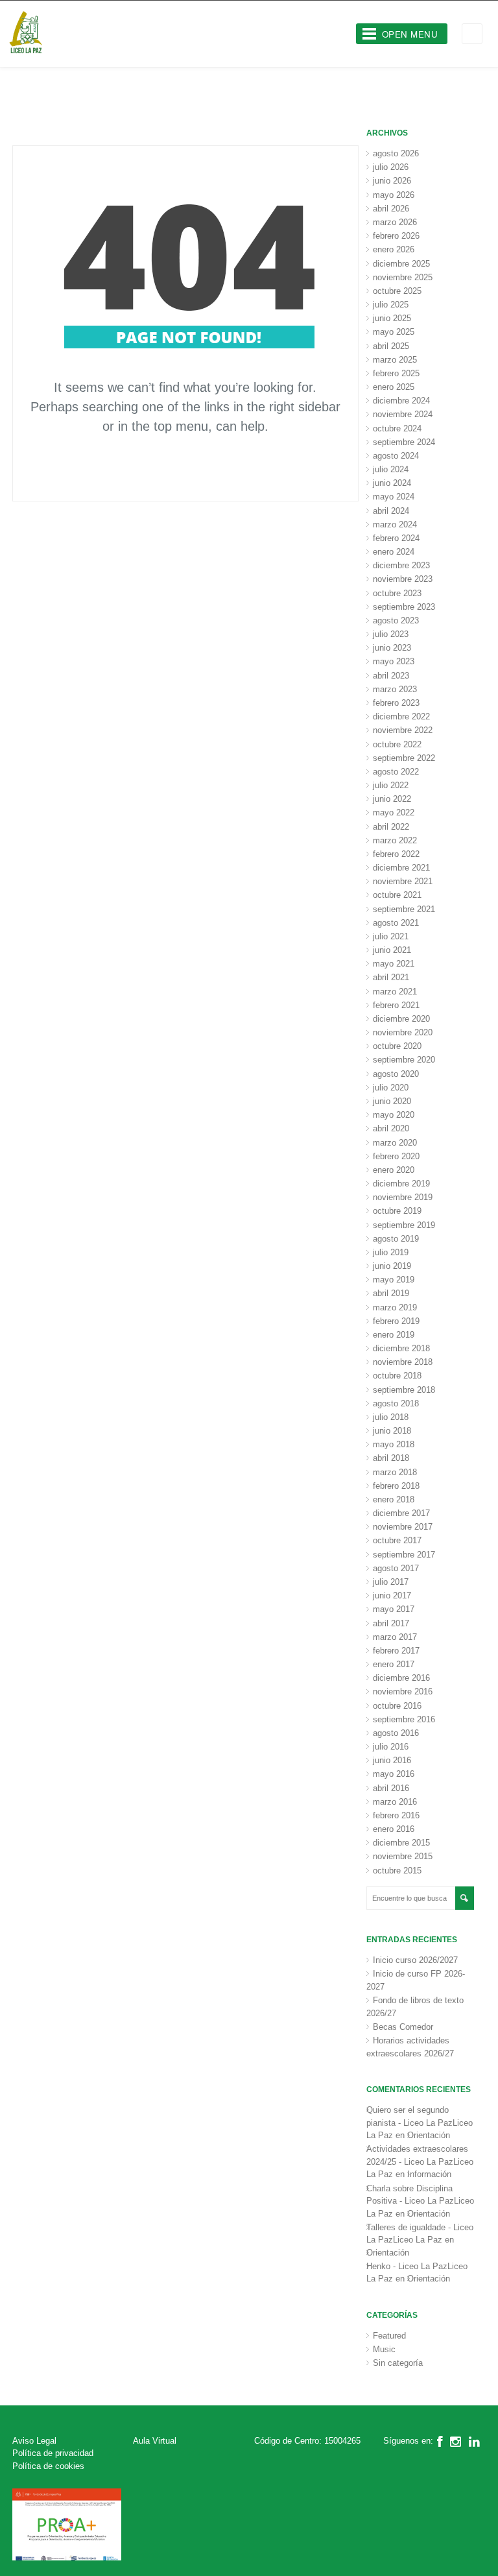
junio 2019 (392, 1266)
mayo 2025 (394, 332)
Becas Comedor (403, 2027)
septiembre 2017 (404, 1555)
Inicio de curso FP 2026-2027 (416, 1980)
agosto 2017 (396, 1568)
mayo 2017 (394, 1609)
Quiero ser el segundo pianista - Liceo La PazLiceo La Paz (420, 2123)
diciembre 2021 (401, 868)
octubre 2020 (397, 1046)
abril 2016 (391, 1788)
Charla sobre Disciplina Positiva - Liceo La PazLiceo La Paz (420, 2201)
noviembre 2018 (403, 1362)
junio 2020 (392, 1101)
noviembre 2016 (403, 1691)
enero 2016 (394, 1829)
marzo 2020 (395, 1143)
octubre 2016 (397, 1706)
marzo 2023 (395, 689)
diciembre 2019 (401, 1184)
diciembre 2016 (401, 1678)
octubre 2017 (397, 1540)
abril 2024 (391, 511)
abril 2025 (391, 346)
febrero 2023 (396, 703)
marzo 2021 (395, 992)
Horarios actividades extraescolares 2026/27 (410, 2047)
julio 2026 (391, 167)
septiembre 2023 (404, 607)
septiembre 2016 (404, 1719)
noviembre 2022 (403, 730)
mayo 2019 (394, 1280)
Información (429, 2174)
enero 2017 (394, 1664)
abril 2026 (391, 209)
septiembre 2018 (404, 1390)
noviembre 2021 (403, 881)
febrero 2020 (396, 1156)
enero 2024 (394, 552)
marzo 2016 (395, 1802)
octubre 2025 (397, 291)
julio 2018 (391, 1417)
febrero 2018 (396, 1486)
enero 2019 (394, 1335)
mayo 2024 (394, 497)
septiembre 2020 (404, 1060)
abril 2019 (391, 1293)
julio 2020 (391, 1088)
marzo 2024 (395, 524)
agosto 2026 (396, 153)
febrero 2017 (396, 1651)
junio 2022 (392, 799)
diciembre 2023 (401, 565)
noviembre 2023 (403, 579)
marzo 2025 (395, 360)
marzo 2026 (395, 222)
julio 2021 (391, 936)
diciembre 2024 (401, 401)
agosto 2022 (396, 772)
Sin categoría (398, 2363)
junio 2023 (392, 648)
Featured (389, 2336)
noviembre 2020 (403, 1032)
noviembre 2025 (403, 277)
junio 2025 (392, 318)
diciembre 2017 (401, 1513)
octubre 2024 (397, 428)
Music (384, 2349)
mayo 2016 (394, 1774)
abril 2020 (391, 1128)
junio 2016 (392, 1760)
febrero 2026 (396, 236)
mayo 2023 (394, 661)
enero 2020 (394, 1170)
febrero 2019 (396, 1321)
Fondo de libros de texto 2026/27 (415, 2007)
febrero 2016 (396, 1815)
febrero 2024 (396, 538)
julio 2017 (391, 1582)
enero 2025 (394, 387)
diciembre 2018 (401, 1348)
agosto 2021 (396, 923)
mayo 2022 (394, 813)
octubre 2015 (397, 1871)
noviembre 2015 (403, 1856)
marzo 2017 (395, 1637)
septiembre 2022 (404, 758)
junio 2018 (392, 1431)
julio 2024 (391, 469)
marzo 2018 (395, 1472)
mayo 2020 (394, 1115)
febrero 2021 (396, 1005)
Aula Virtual (155, 2441)
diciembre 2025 (401, 264)
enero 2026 (394, 249)
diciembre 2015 (401, 1843)
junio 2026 (392, 181)
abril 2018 (391, 1458)
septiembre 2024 (404, 442)
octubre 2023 (397, 593)
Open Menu (410, 34)
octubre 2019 (397, 1211)
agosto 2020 (396, 1074)
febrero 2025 (396, 373)
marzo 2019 (395, 1307)
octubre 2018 (397, 1376)
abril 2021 (391, 977)
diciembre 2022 (401, 716)
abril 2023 (391, 676)
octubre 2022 (397, 744)
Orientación (429, 2135)
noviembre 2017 (403, 1527)
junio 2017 (392, 1595)
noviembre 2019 (403, 1197)
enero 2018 (394, 1499)
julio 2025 (391, 305)
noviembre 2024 (403, 414)
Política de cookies (48, 2466)
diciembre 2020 (401, 1019)
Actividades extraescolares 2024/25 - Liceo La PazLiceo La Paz (420, 2161)
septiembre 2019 (404, 1225)
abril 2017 (391, 1623)
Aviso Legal (34, 2441)
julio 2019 (391, 1252)
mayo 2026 (394, 195)
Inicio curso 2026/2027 (415, 1960)
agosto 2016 (396, 1733)
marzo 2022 (395, 840)
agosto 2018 (396, 1403)
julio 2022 (391, 785)
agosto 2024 (396, 456)
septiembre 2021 (404, 909)
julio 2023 (391, 634)
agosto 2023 (396, 620)
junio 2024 (392, 483)
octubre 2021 (397, 895)
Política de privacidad (53, 2453)
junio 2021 (392, 950)
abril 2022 (391, 827)
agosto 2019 (396, 1239)
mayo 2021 (394, 964)
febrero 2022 (396, 854)
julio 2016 (391, 1747)
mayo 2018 (394, 1444)
